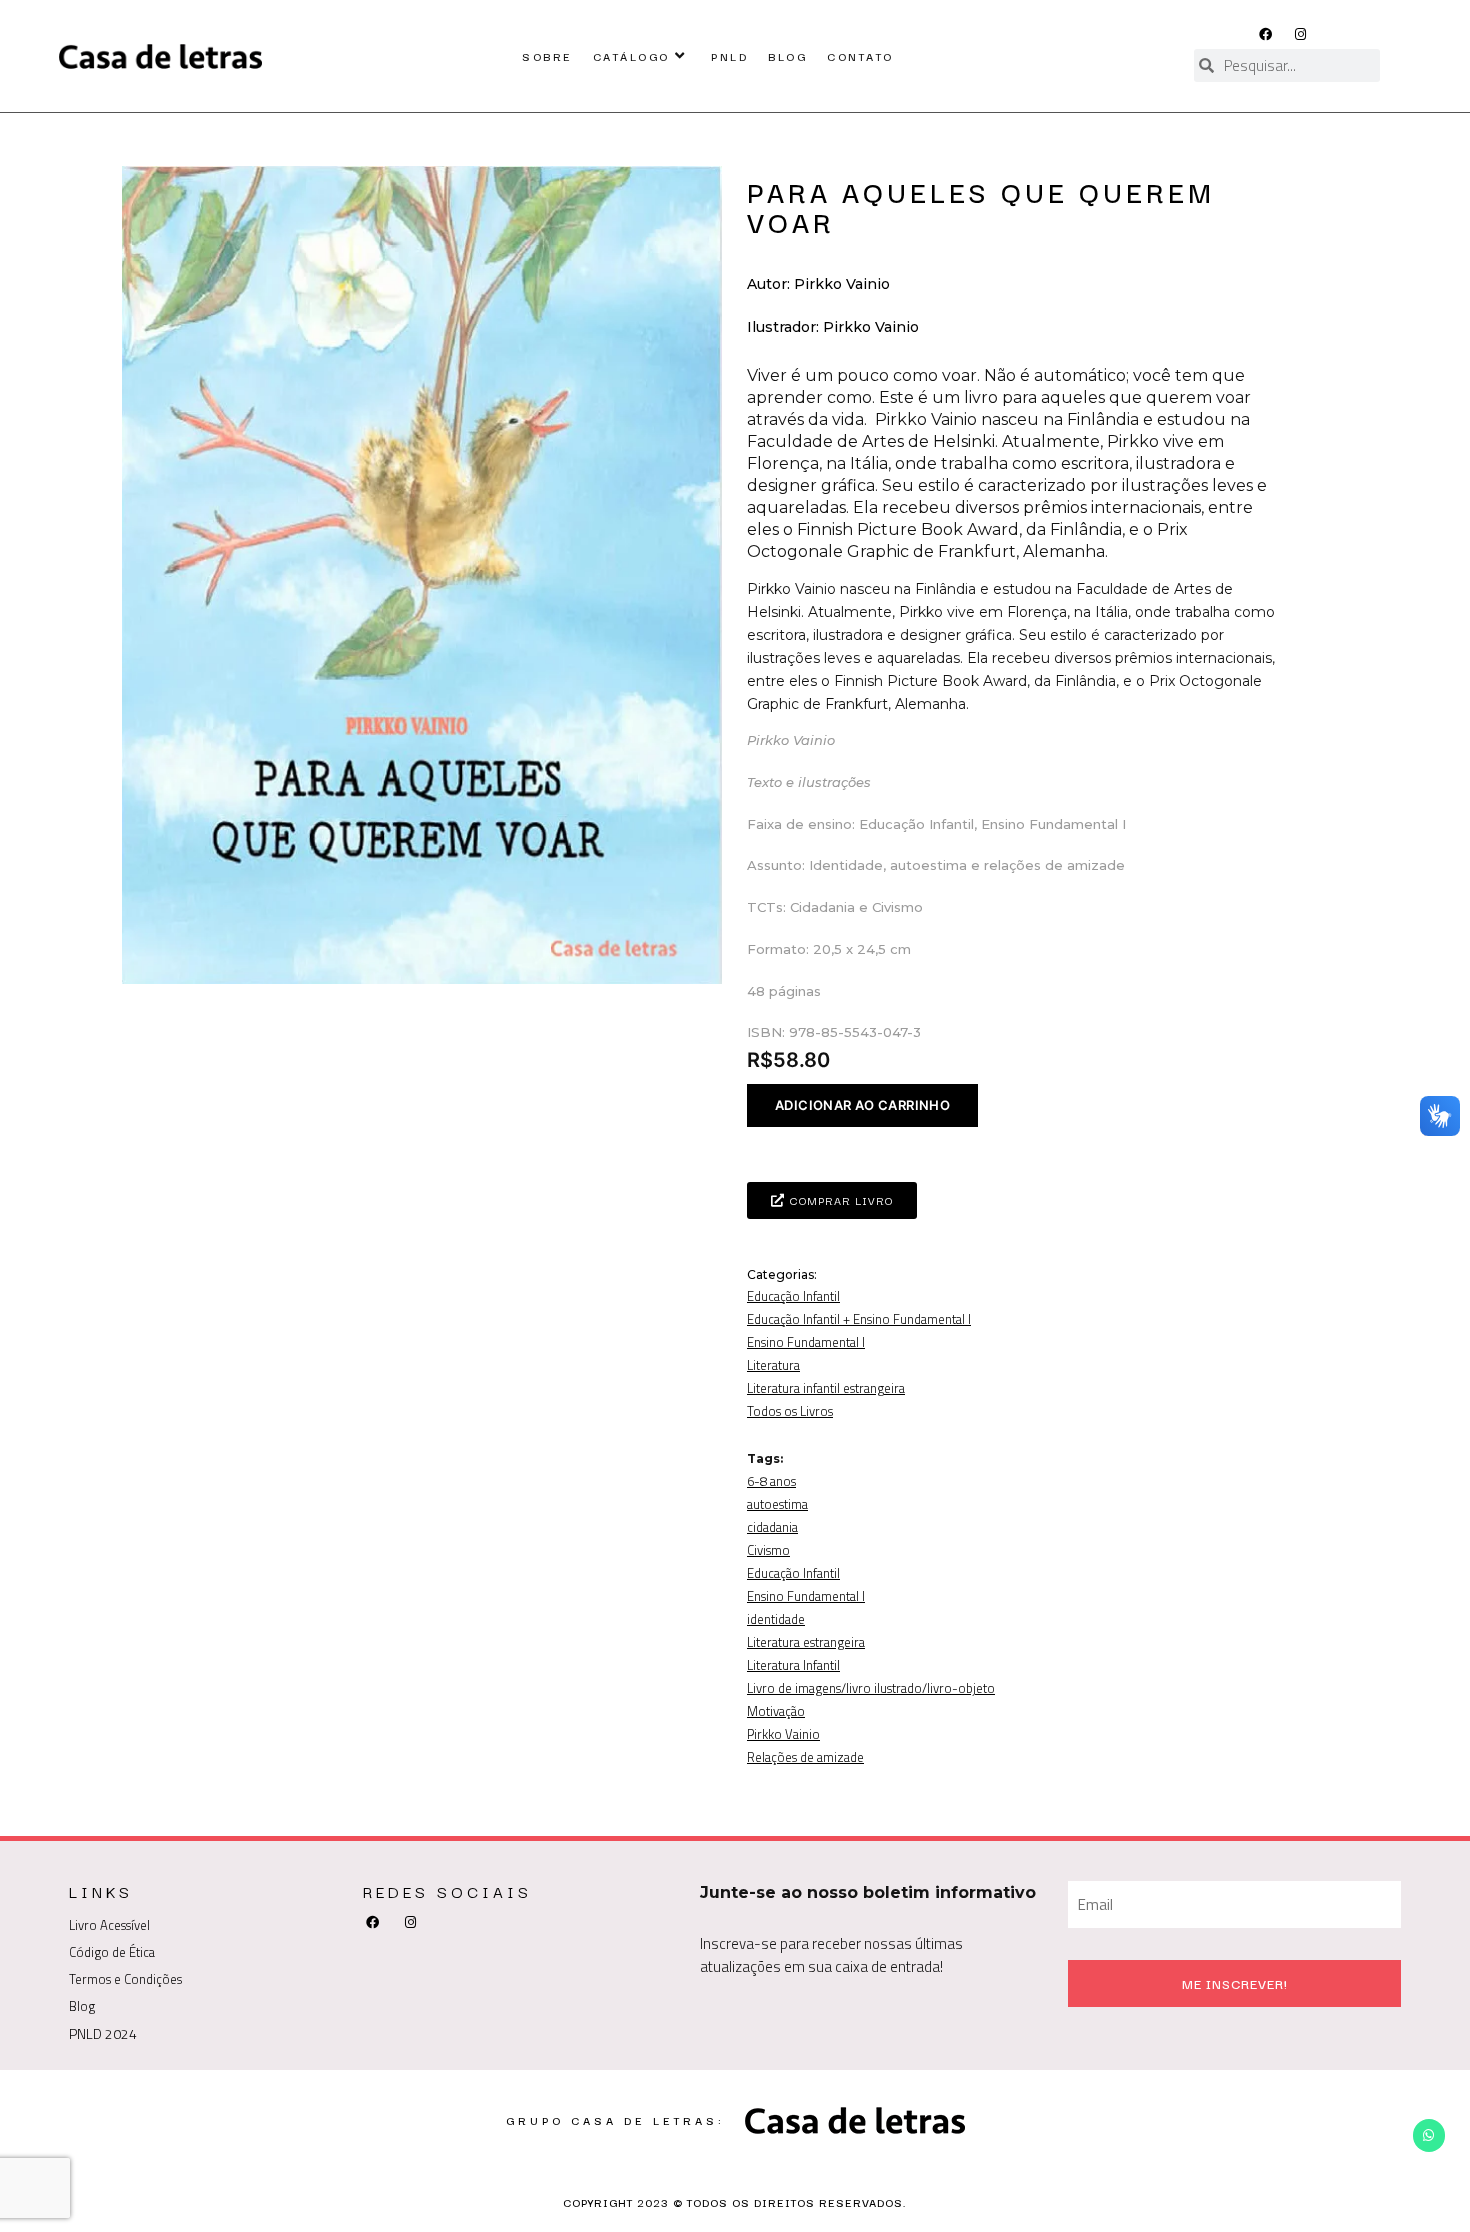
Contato (860, 56)
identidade (776, 1619)
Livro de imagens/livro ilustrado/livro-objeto (871, 1688)
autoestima (777, 1504)
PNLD (729, 56)
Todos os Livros (790, 1411)
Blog (787, 56)
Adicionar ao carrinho (862, 1105)
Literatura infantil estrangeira (826, 1388)
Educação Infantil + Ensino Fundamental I (859, 1319)
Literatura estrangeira (806, 1642)
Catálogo (631, 56)
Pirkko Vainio (783, 1734)
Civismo (768, 1550)
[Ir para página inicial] (160, 56)
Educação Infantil (793, 1296)
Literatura (773, 1365)
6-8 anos (771, 1481)
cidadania (772, 1527)
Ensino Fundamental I (806, 1342)
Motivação (776, 1711)
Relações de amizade (805, 1757)
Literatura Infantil (793, 1665)
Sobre (547, 56)
